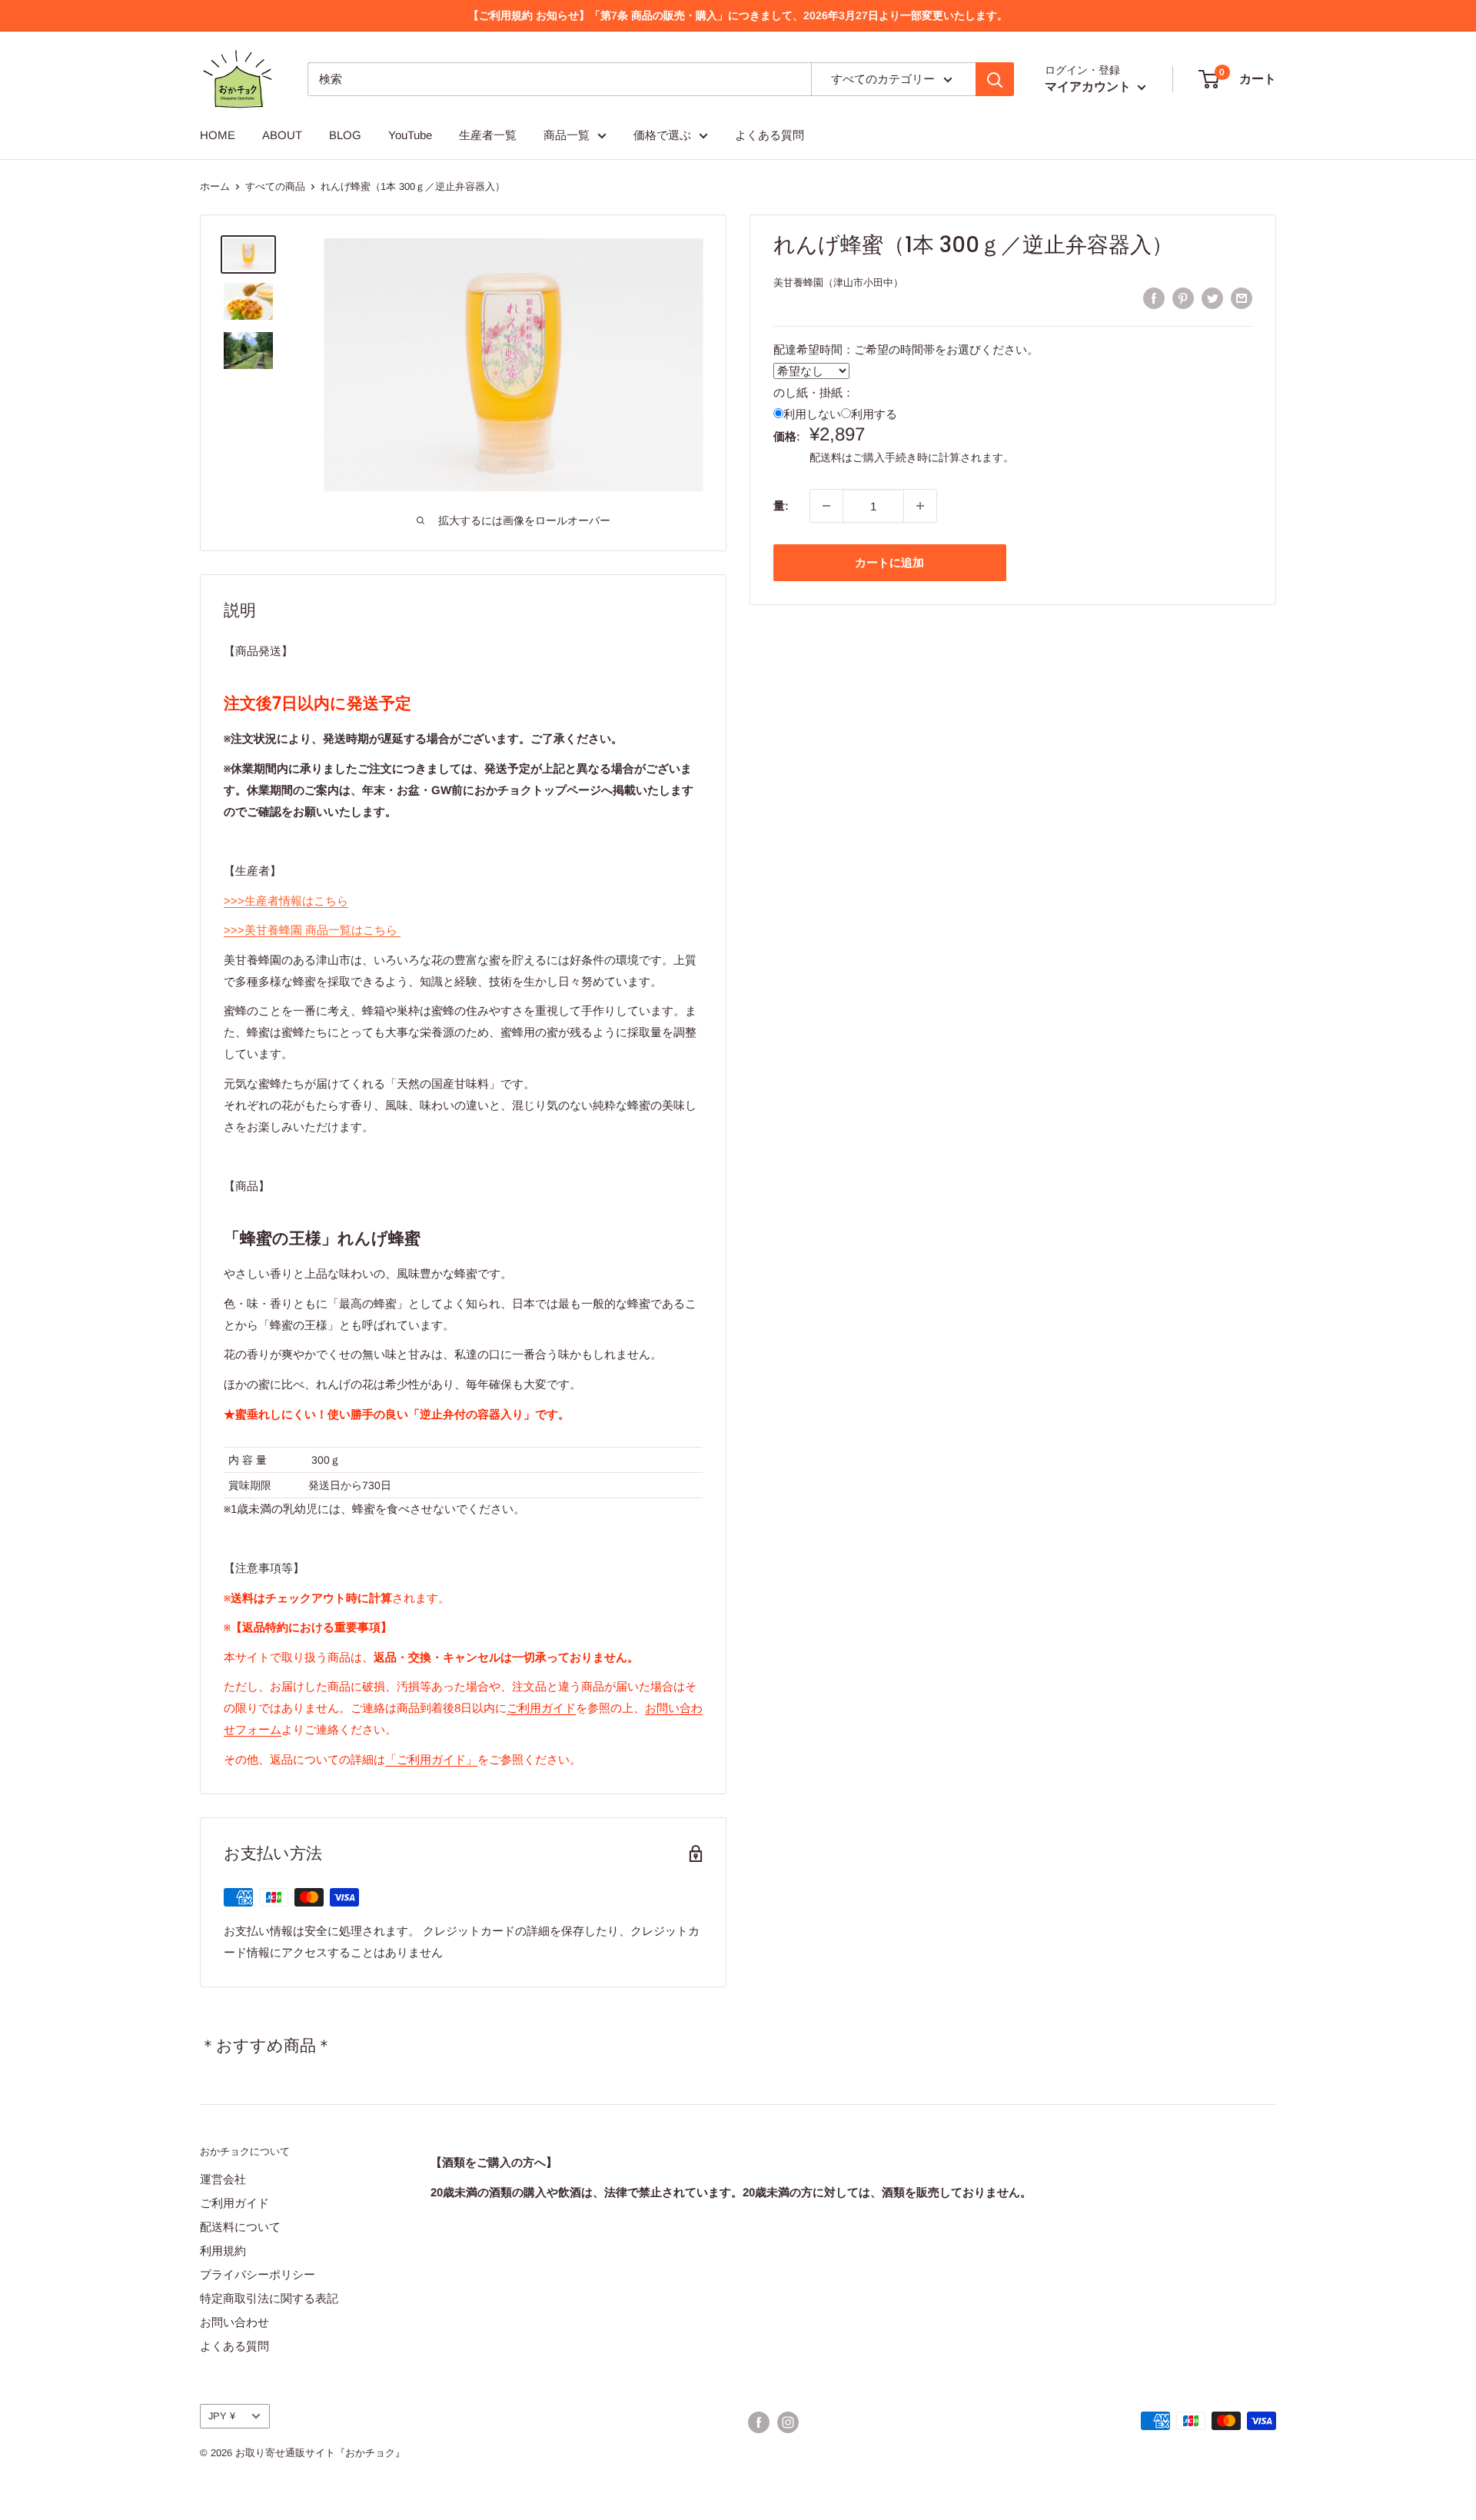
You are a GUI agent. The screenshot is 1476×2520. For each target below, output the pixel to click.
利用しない (812, 414)
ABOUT (282, 135)
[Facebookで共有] (1154, 298)
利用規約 (223, 2251)
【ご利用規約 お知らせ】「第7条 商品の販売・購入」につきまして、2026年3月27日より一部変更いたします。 (738, 15)
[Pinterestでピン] (1183, 298)
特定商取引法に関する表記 (269, 2298)
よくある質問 (770, 135)
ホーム (215, 186)
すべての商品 (275, 186)
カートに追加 (889, 562)
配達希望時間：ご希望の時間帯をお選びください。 (906, 349)
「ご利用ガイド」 (431, 1759)
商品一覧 (567, 135)
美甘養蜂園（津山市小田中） (838, 283)
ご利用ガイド (541, 1708)
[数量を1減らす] (826, 506)
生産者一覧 (488, 135)
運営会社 (223, 2179)
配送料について (240, 2227)
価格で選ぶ (662, 135)
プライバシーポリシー (258, 2274)
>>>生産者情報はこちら (286, 901)
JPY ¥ (222, 2416)
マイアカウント (1089, 86)
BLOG (345, 135)
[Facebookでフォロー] (759, 2422)
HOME (218, 135)
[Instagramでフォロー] (788, 2422)
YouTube (410, 135)
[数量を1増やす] (920, 506)
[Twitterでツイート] (1212, 298)
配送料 (826, 457)
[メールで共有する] (1242, 298)
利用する (874, 414)
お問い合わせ (234, 2322)
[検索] (995, 79)
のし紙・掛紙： (814, 392)
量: (781, 505)
